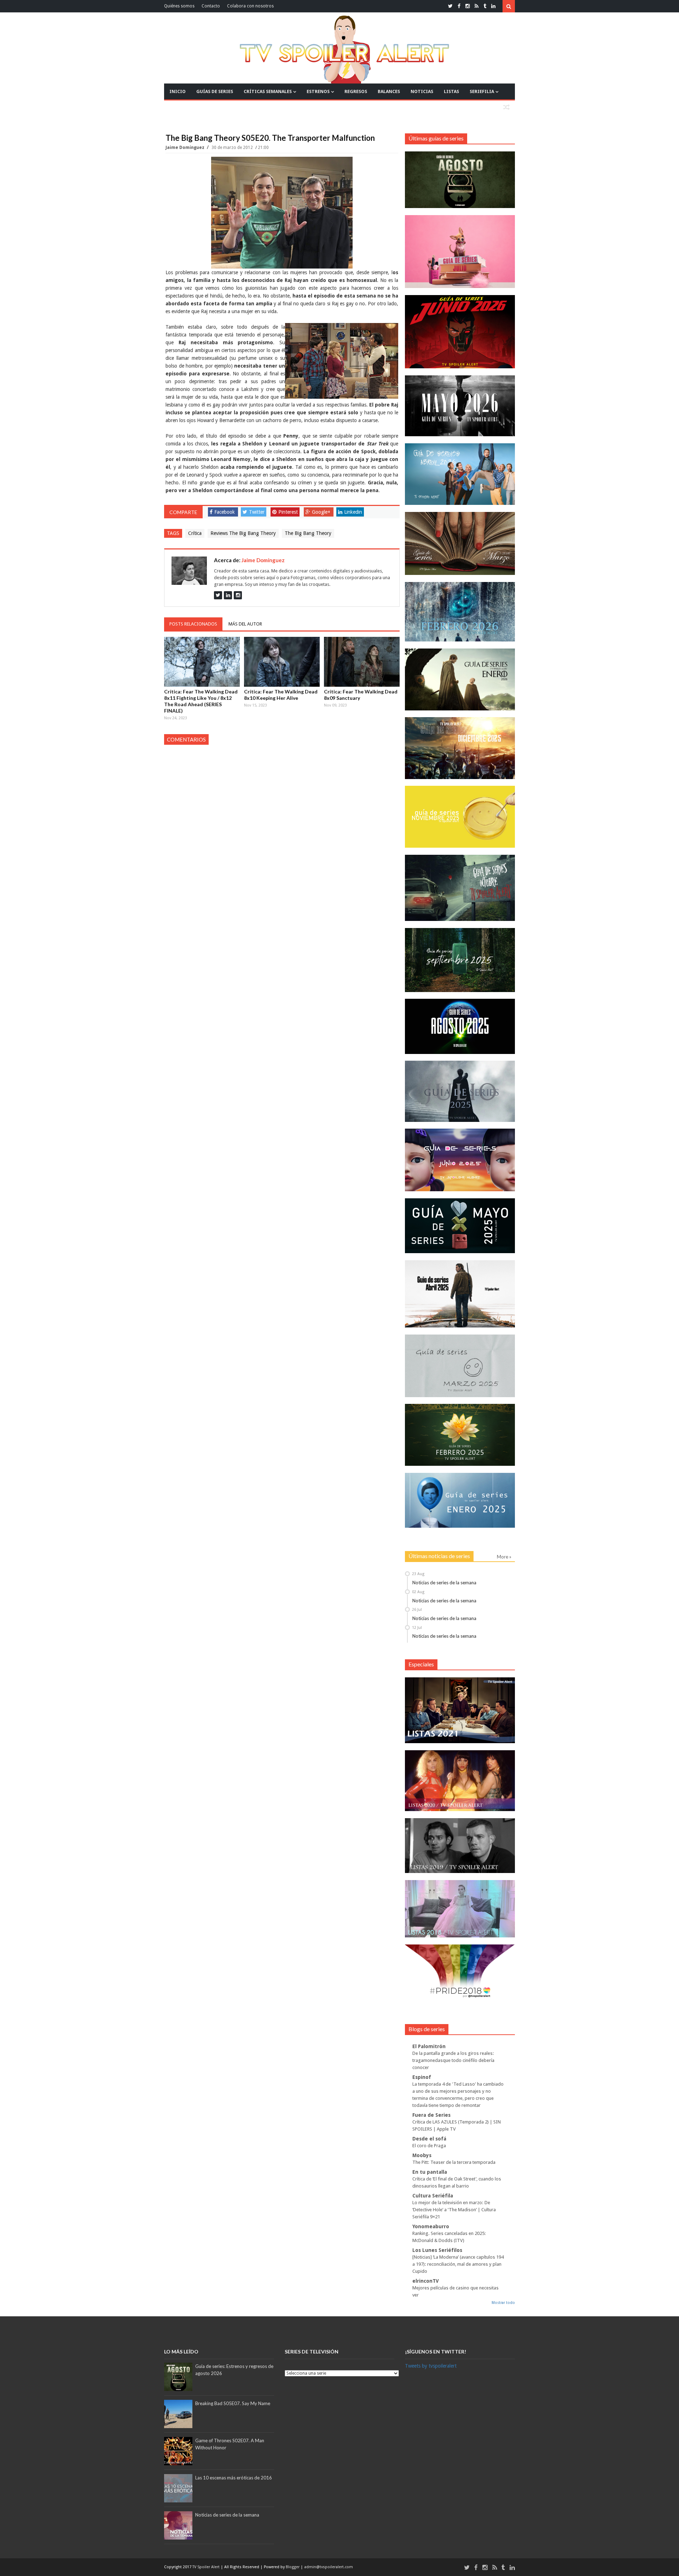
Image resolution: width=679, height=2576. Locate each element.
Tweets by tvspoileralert (431, 2366)
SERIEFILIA (482, 91)
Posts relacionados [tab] (193, 624)
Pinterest (288, 512)
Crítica (195, 533)
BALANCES (389, 91)
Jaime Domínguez (185, 148)
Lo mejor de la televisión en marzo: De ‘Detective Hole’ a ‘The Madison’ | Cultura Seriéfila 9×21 (454, 2210)
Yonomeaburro (431, 2226)
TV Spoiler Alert (207, 2567)
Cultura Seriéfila (433, 2196)
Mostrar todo (503, 2303)
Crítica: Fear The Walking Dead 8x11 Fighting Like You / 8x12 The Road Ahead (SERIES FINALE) (201, 701)
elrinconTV (426, 2281)
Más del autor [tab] (245, 624)
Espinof (422, 2077)
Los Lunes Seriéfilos (437, 2250)
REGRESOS (356, 91)
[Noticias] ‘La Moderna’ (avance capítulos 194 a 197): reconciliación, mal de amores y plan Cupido (458, 2264)
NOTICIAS (422, 91)
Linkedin (353, 512)
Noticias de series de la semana (444, 1583)
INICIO (178, 91)
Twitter (257, 512)
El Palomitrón (429, 2046)
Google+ (321, 512)
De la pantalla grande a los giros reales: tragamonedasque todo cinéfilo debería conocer (453, 2060)
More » (504, 1557)
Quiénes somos (179, 6)
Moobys (422, 2155)
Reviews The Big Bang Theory (243, 533)
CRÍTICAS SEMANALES (268, 91)
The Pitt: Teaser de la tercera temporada (454, 2162)
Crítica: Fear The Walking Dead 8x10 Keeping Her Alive (281, 695)
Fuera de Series (431, 2115)
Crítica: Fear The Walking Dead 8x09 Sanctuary (361, 695)
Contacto (211, 6)
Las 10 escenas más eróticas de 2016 (234, 2478)
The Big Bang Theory (308, 533)
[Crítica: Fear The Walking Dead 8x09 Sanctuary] (362, 662)
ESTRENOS (318, 91)
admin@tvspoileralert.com (329, 2567)
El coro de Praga (429, 2146)
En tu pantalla (430, 2172)
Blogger (293, 2567)
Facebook (225, 512)
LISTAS (451, 91)
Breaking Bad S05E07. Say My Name (233, 2403)
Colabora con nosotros (250, 6)
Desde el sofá (429, 2139)
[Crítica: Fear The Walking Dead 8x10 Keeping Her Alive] (282, 662)
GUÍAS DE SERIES (215, 91)
